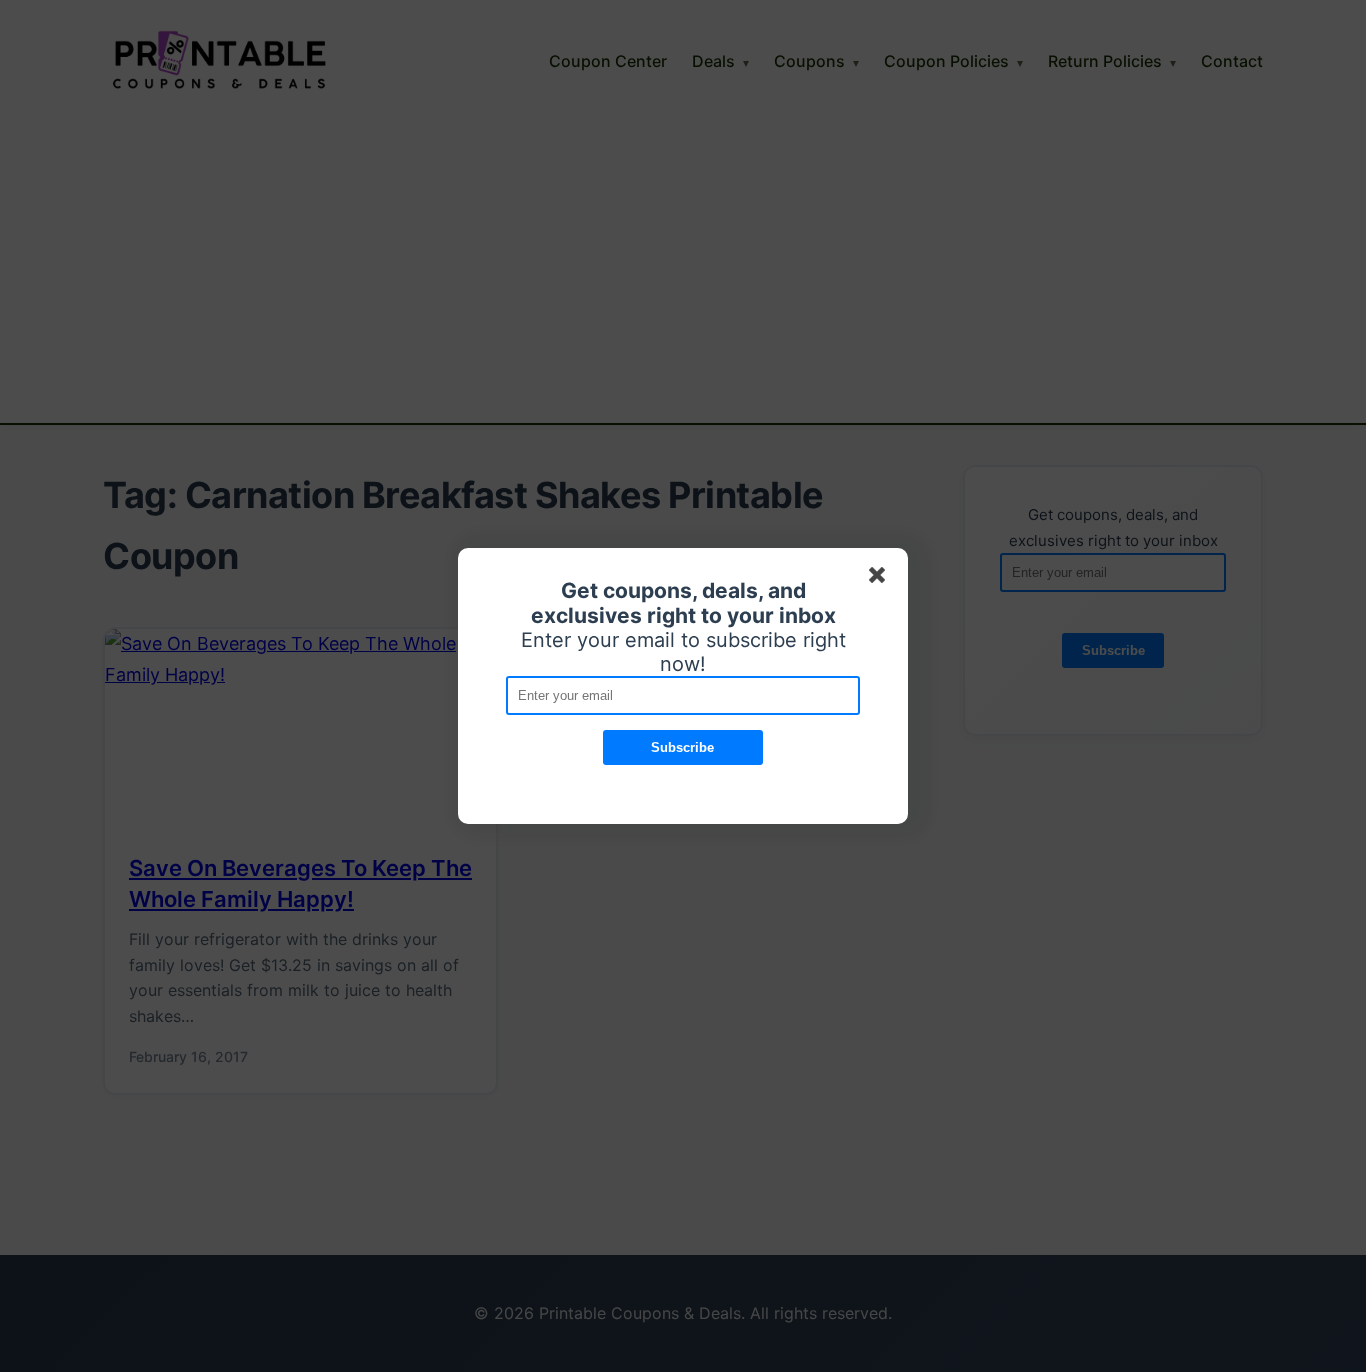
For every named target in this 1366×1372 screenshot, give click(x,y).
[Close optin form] (881, 579)
